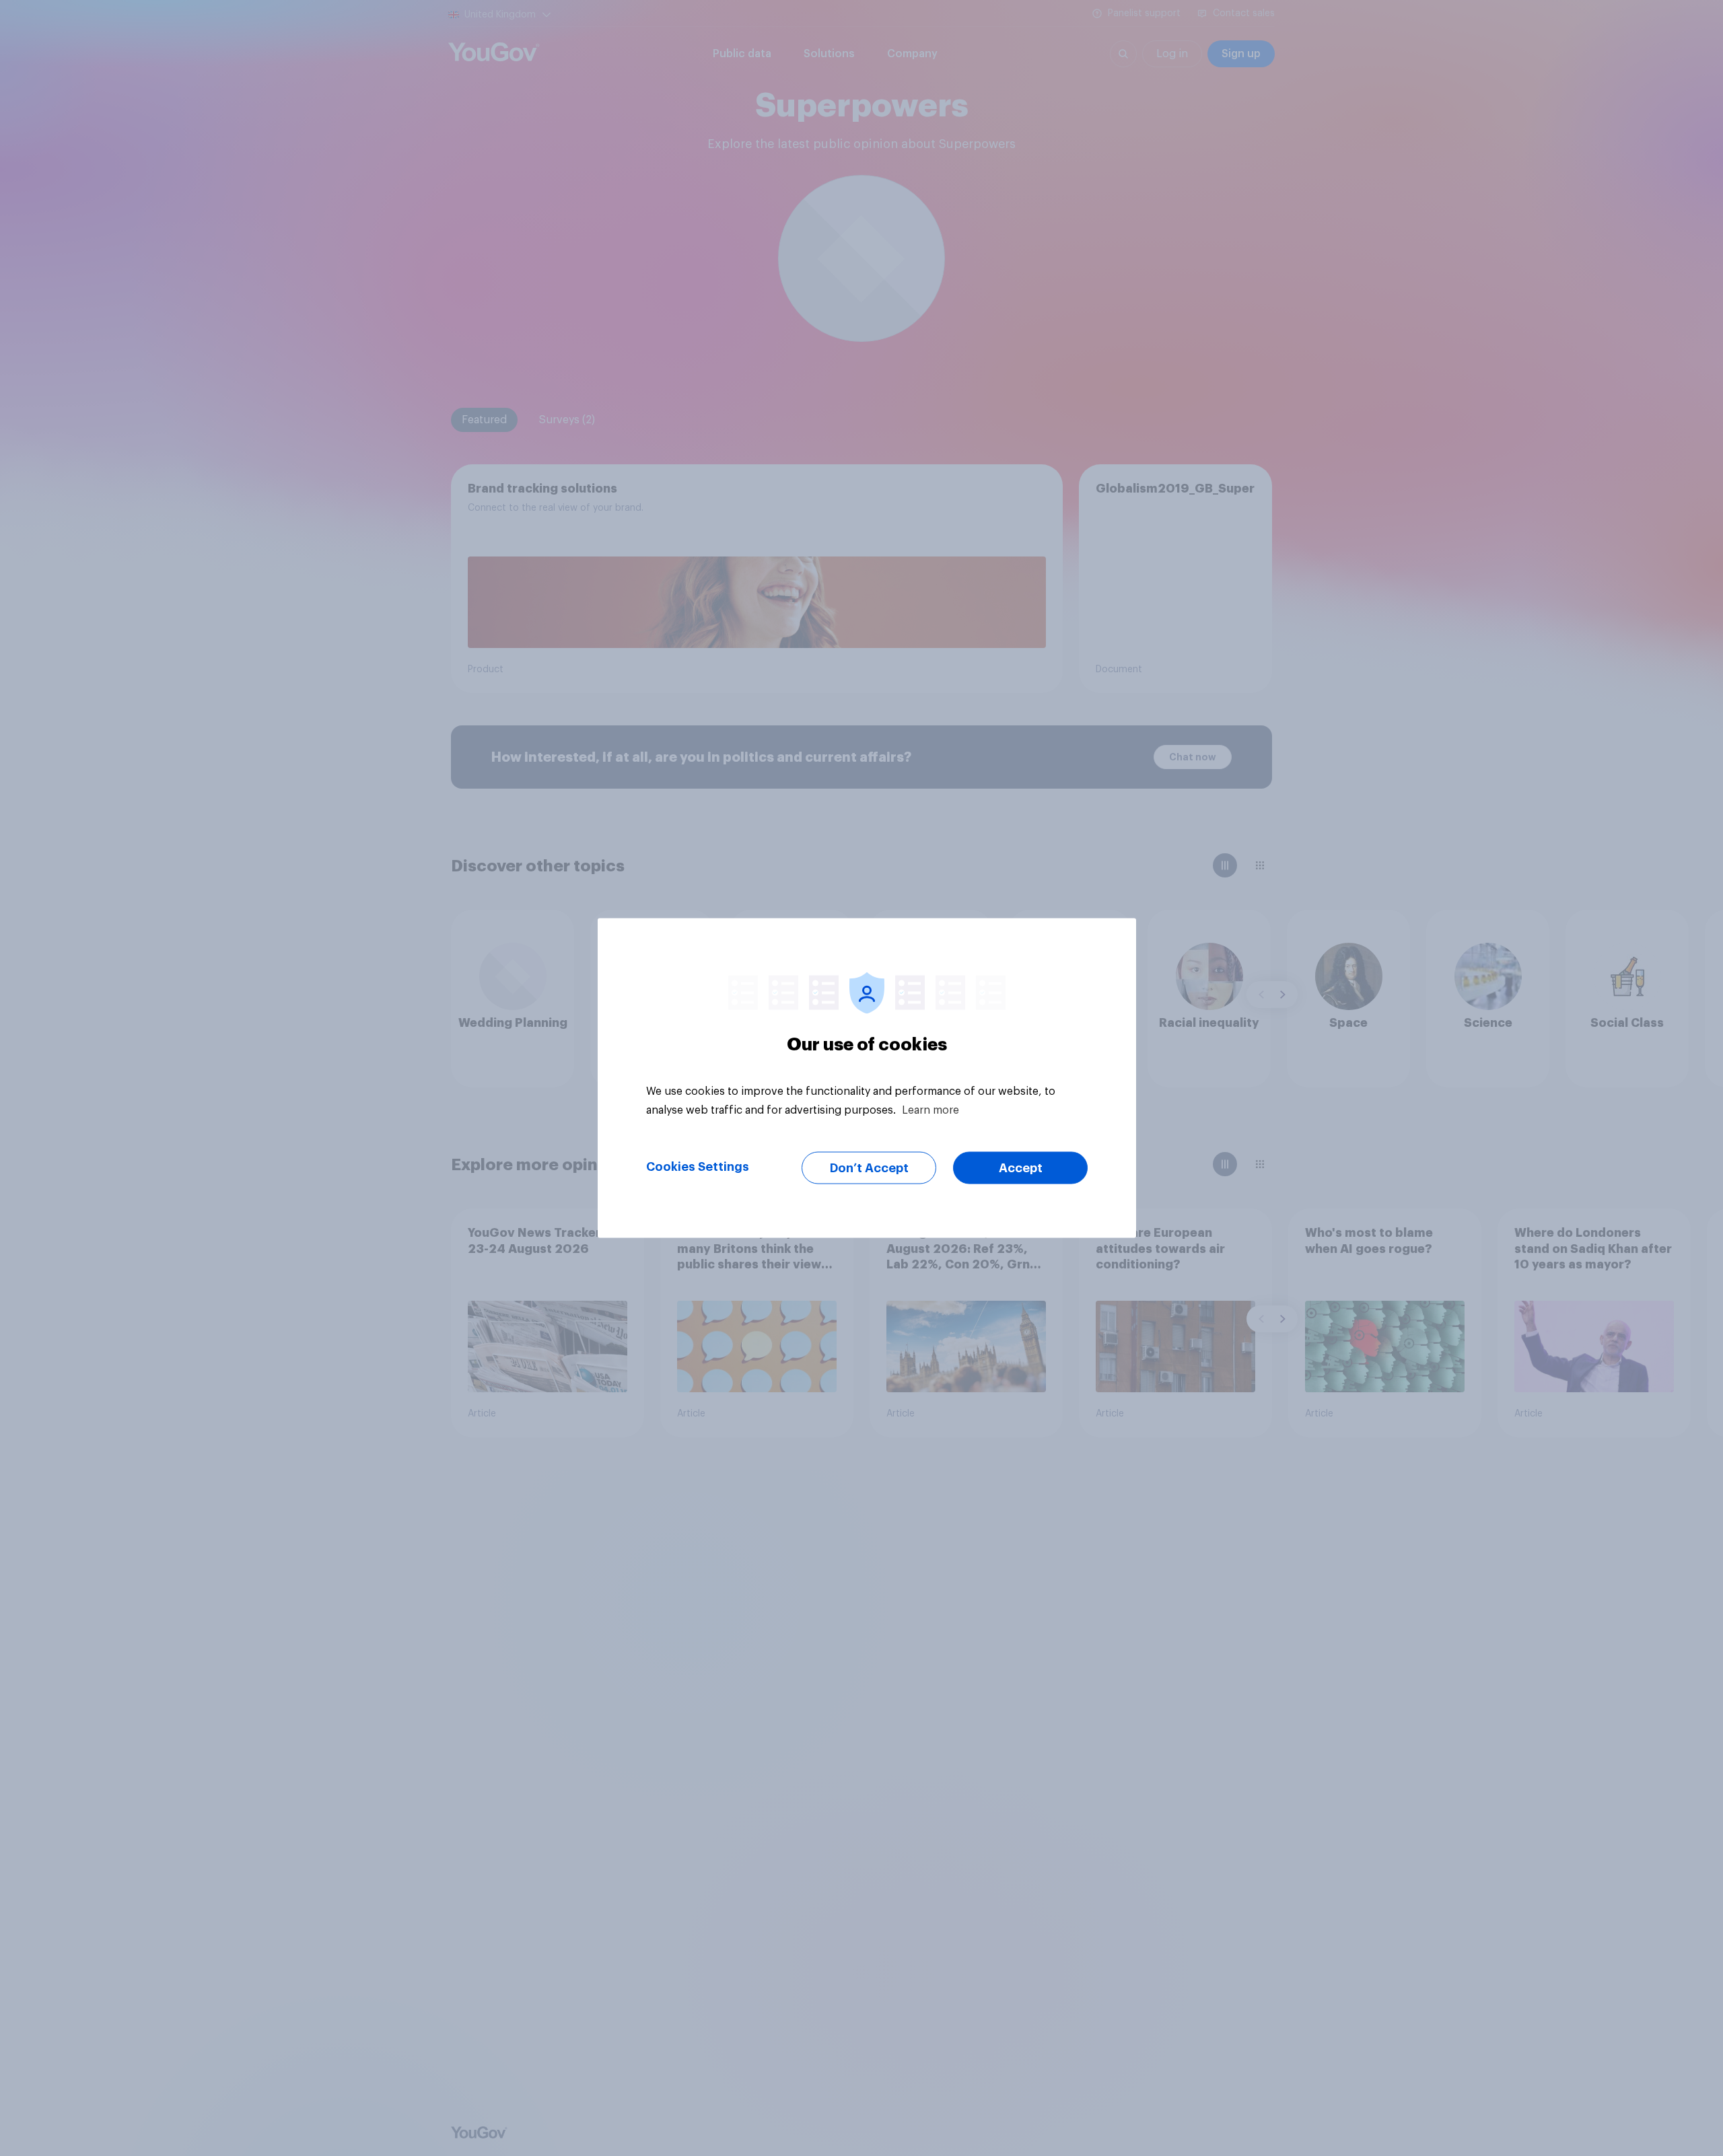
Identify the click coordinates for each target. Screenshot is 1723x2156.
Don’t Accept (869, 1168)
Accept (1021, 1168)
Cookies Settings (698, 1167)
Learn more (930, 1110)
